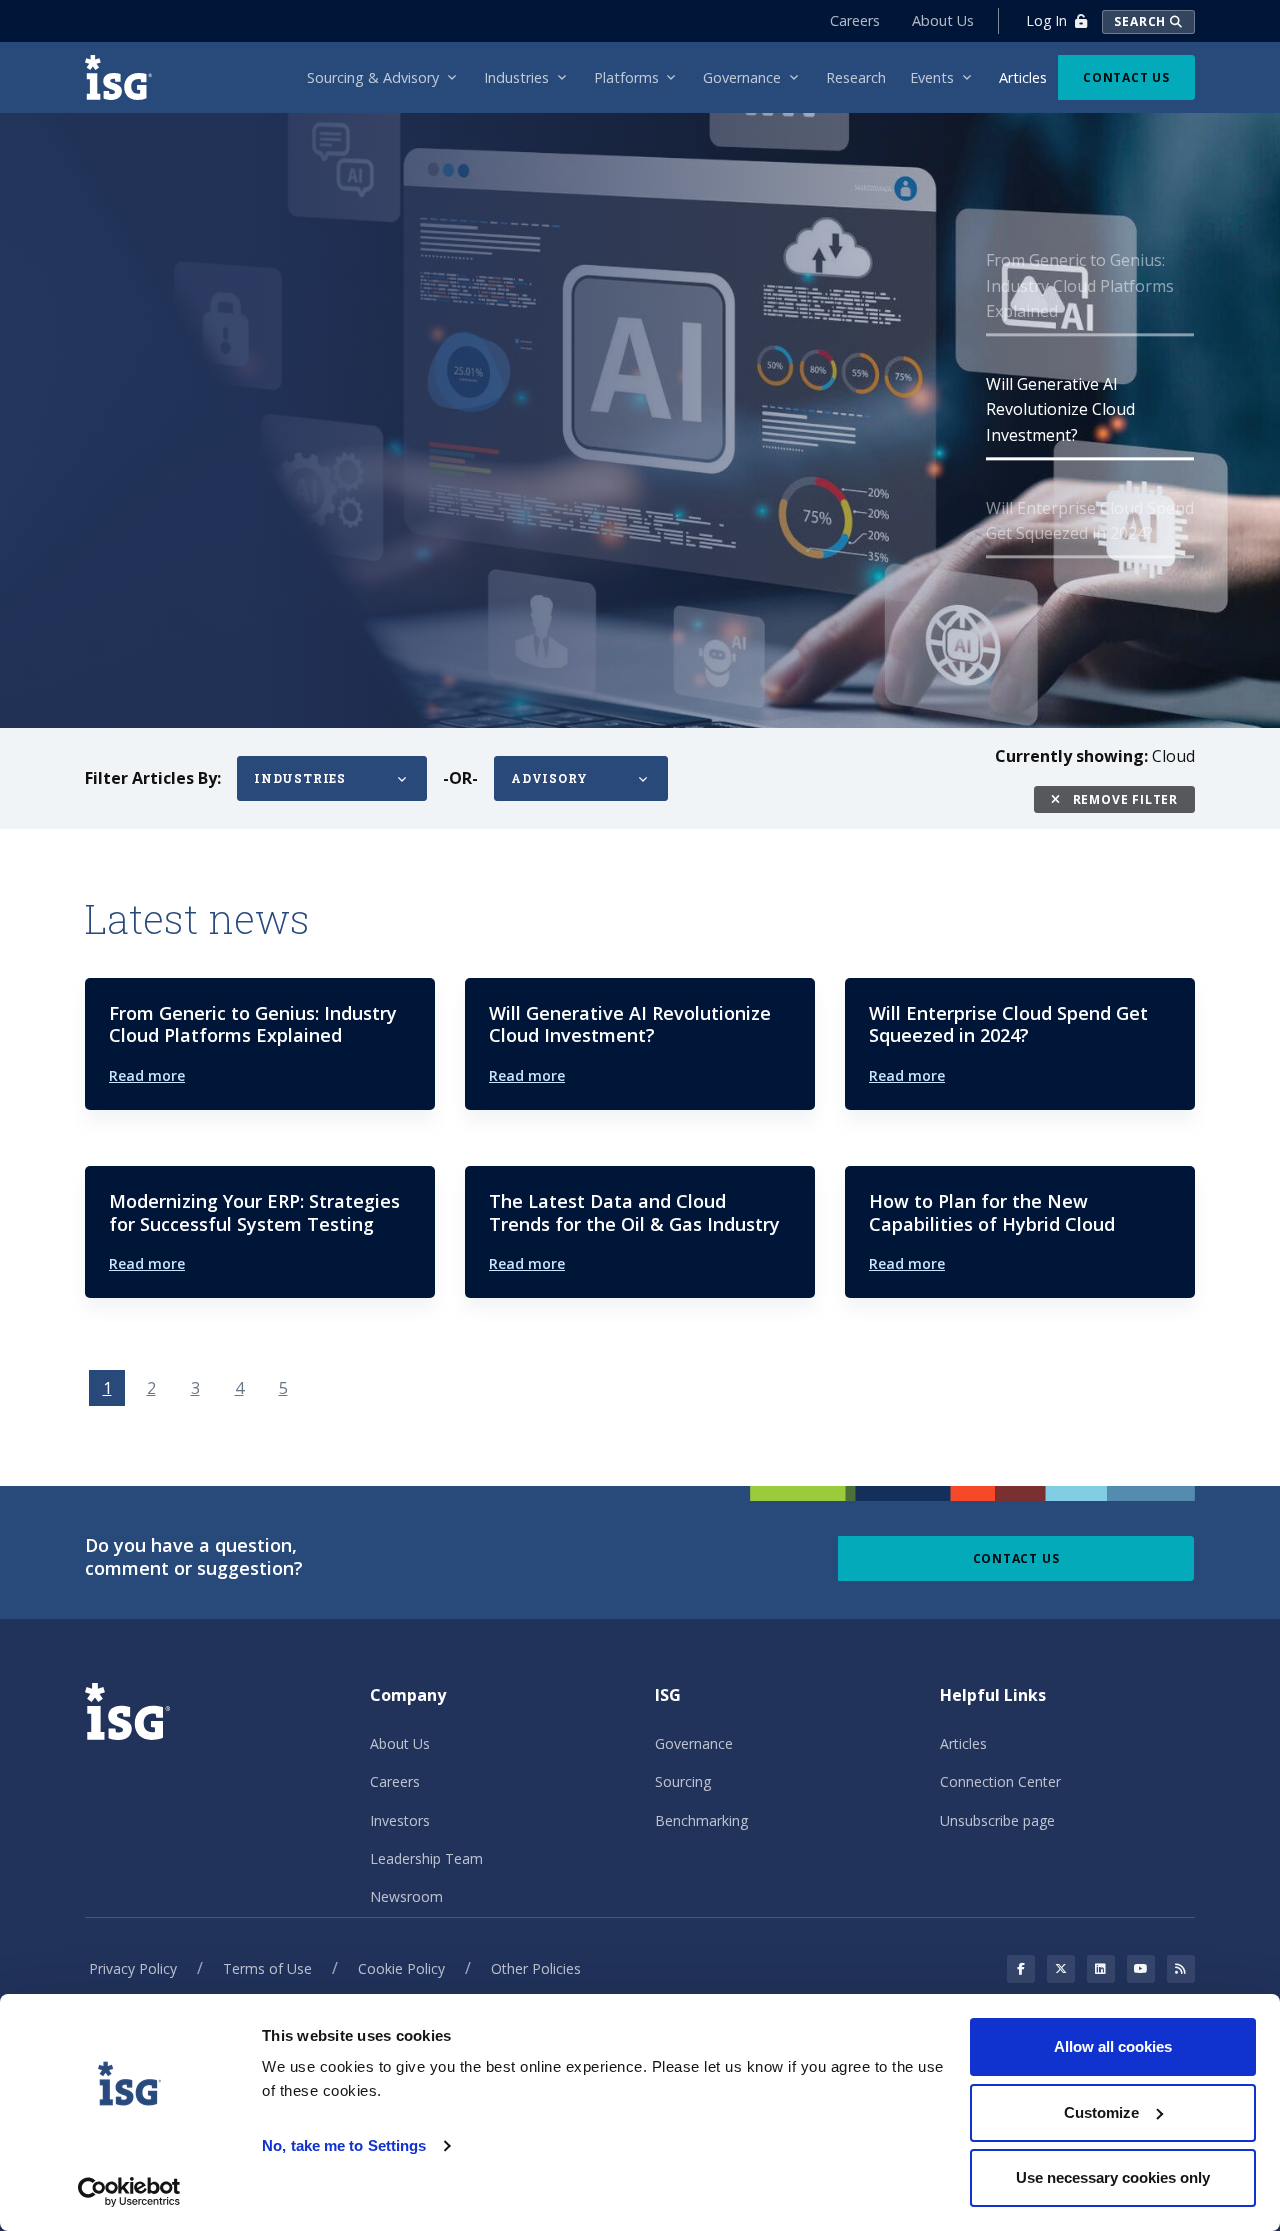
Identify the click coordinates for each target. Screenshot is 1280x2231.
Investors (400, 1820)
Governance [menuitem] (742, 77)
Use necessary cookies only (1113, 2177)
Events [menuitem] (932, 77)
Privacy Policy (133, 1968)
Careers (855, 20)
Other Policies (536, 1968)
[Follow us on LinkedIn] (1101, 1969)
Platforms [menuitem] (626, 77)
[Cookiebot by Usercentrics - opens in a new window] (129, 2192)
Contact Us (1126, 77)
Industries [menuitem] (516, 77)
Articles (963, 1743)
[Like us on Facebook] (1021, 1969)
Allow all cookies (1113, 2046)
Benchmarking (701, 1820)
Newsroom (406, 1896)
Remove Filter (1123, 799)
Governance (694, 1743)
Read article (159, 515)
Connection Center (1000, 1781)
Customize (1101, 2112)
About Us (943, 20)
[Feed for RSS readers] (1181, 1969)
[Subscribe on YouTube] (1141, 1969)
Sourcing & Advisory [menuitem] (373, 77)
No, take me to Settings (344, 2145)
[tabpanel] (640, 418)
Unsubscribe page (997, 1820)
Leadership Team (426, 1858)
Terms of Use (267, 1968)
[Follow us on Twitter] (1061, 1969)
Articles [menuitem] (1023, 77)
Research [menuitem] (856, 77)
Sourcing (683, 1781)
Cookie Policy (401, 1968)
